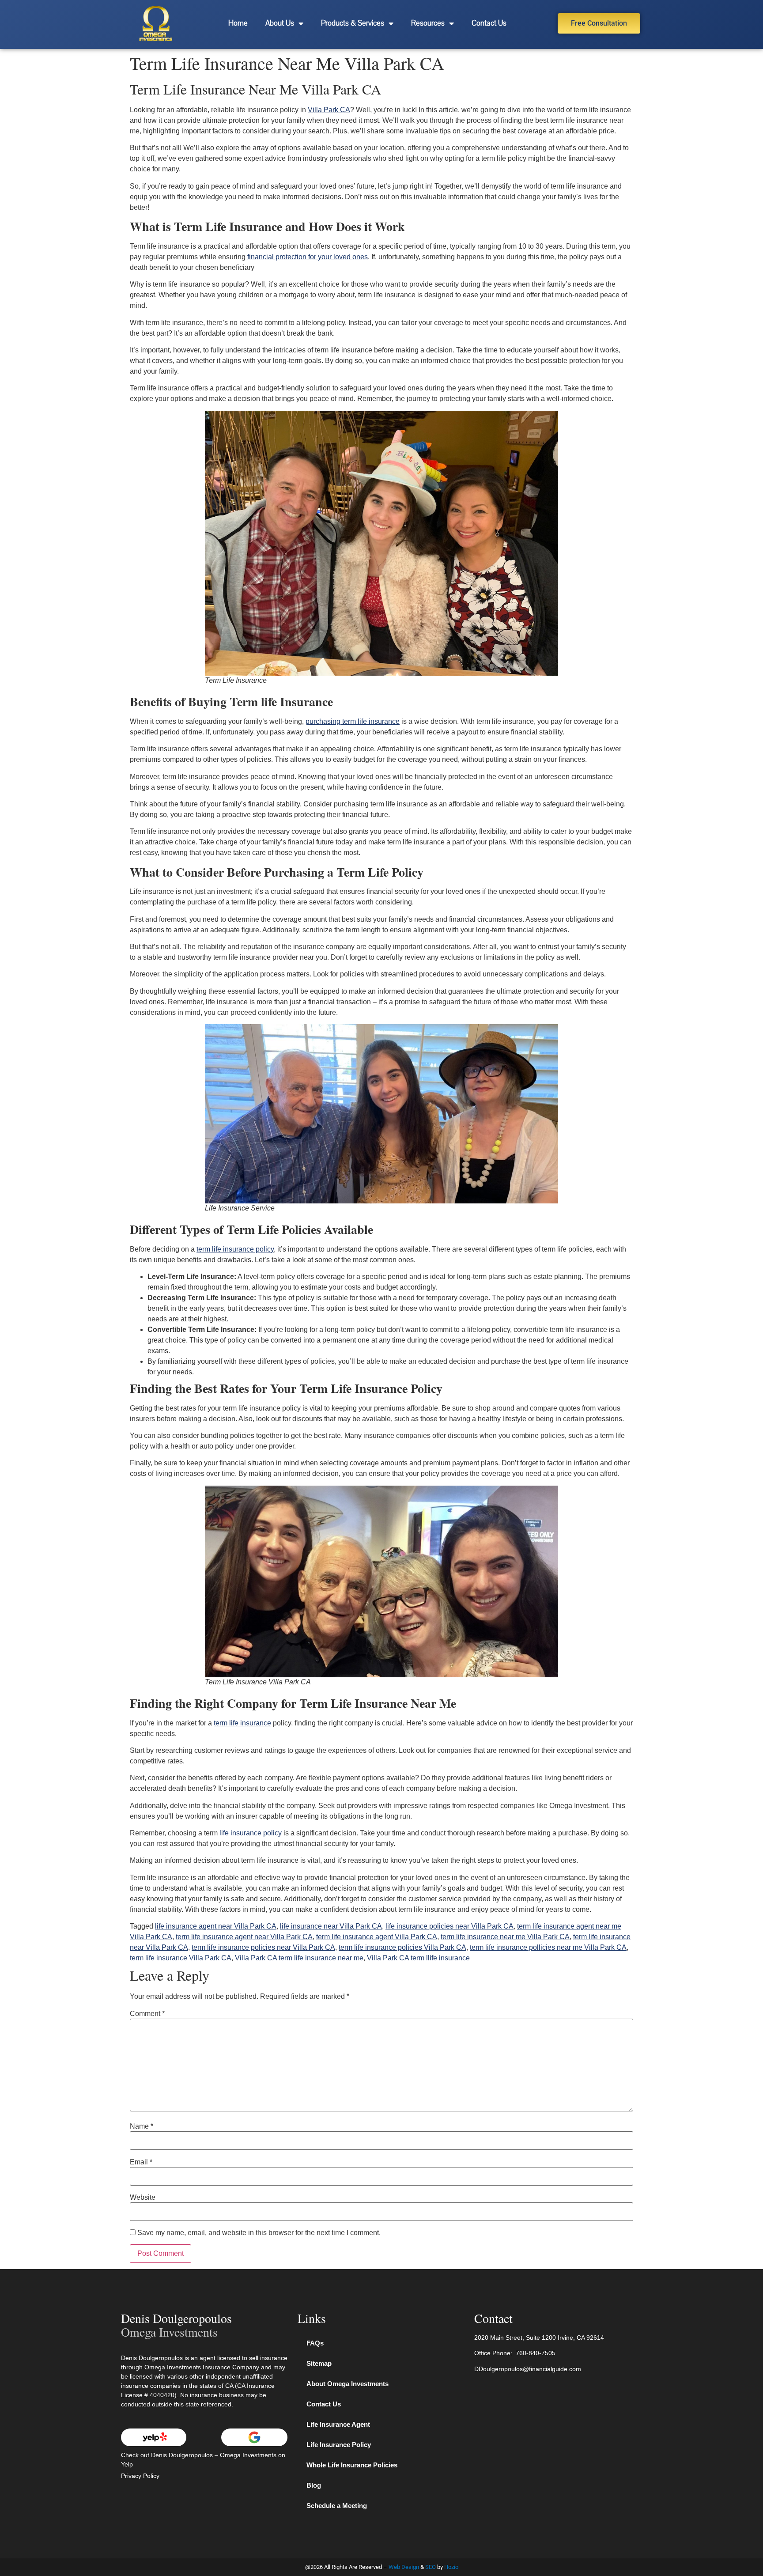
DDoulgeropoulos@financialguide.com (528, 2369)
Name (142, 2126)
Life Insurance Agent (338, 2424)
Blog (314, 2485)
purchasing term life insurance (353, 721)
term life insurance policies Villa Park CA (402, 1947)
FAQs (315, 2343)
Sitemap (319, 2363)
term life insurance (242, 1723)
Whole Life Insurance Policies (352, 2465)
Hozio (451, 2567)
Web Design (404, 2567)
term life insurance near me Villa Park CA (505, 1937)
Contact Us (489, 23)
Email (141, 2162)
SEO (431, 2567)
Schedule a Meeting (337, 2506)
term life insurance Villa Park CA (181, 1958)
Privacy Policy (140, 2476)
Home (238, 23)
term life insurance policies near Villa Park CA (263, 1947)
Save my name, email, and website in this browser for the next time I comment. (259, 2233)
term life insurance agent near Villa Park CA (244, 1937)
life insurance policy (251, 1833)
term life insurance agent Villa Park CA (377, 1937)
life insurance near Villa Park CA (331, 1926)
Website (143, 2198)
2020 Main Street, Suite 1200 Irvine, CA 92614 (539, 2338)
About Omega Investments (348, 2384)
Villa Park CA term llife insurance (418, 1958)
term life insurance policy (235, 1249)
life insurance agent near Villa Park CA (216, 1926)
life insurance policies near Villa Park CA (449, 1926)
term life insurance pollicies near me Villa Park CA (548, 1947)
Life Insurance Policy (339, 2445)
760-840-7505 (536, 2353)
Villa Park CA (329, 110)
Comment (147, 2014)
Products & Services (353, 23)
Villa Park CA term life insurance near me (299, 1958)
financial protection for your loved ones (308, 257)
